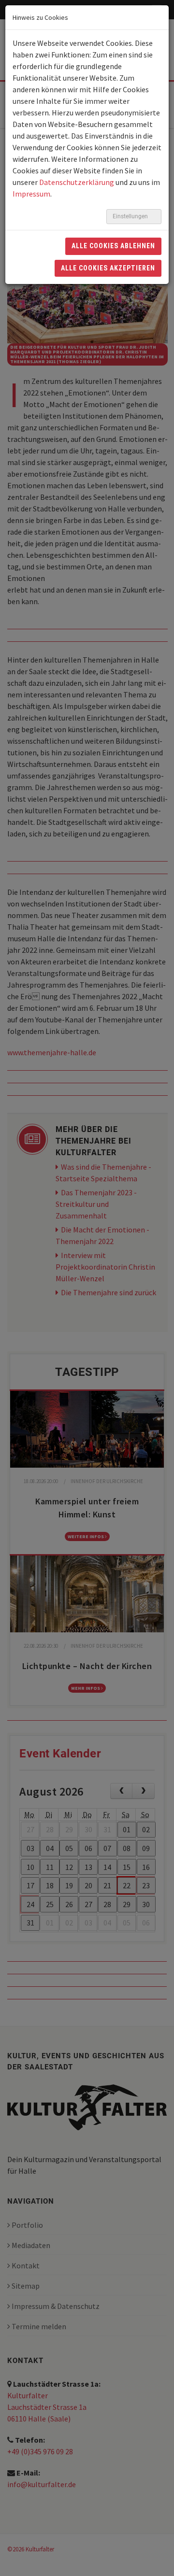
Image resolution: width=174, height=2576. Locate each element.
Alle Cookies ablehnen (113, 246)
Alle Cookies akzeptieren (108, 268)
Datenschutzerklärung (77, 182)
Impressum (31, 194)
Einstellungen (131, 216)
